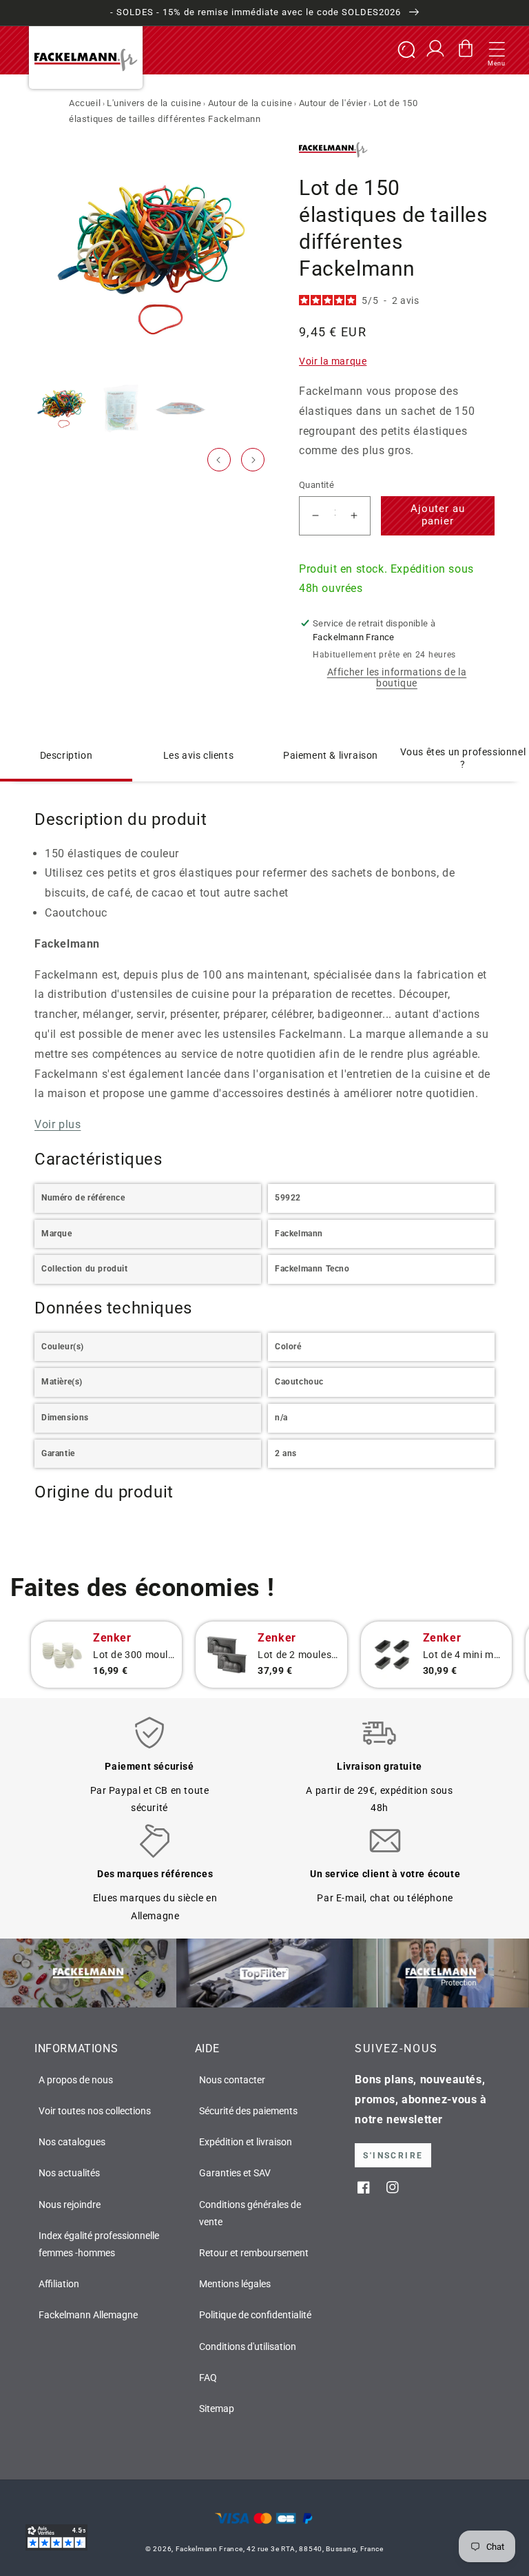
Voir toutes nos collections (95, 2111)
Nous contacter (232, 2080)
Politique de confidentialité (255, 2315)
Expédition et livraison (246, 2142)
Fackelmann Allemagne (88, 2315)
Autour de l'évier (333, 103)
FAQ (208, 2378)
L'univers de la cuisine (154, 103)
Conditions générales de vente (250, 2213)
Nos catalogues (72, 2142)
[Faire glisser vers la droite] (253, 460)
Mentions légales (235, 2284)
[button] (497, 50)
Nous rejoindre (70, 2205)
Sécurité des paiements (248, 2111)
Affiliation (59, 2284)
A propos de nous (76, 2080)
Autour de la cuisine (250, 103)
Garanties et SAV (235, 2173)
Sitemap (217, 2409)
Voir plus (58, 1124)
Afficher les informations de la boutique (397, 677)
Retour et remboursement (254, 2253)
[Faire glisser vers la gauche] (219, 460)
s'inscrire (393, 2156)
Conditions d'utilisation (248, 2347)
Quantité (317, 485)
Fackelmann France (209, 2549)
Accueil (85, 103)
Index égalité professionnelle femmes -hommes (99, 2244)
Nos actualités (69, 2173)
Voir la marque (333, 361)
